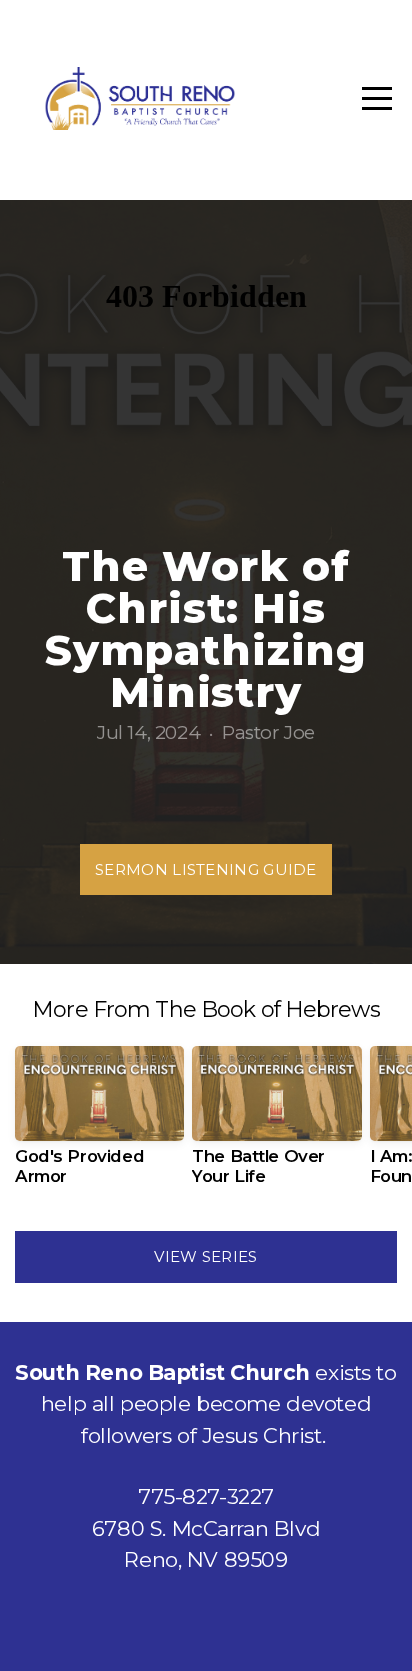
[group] (99, 1124)
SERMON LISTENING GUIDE (206, 869)
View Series (205, 1256)
